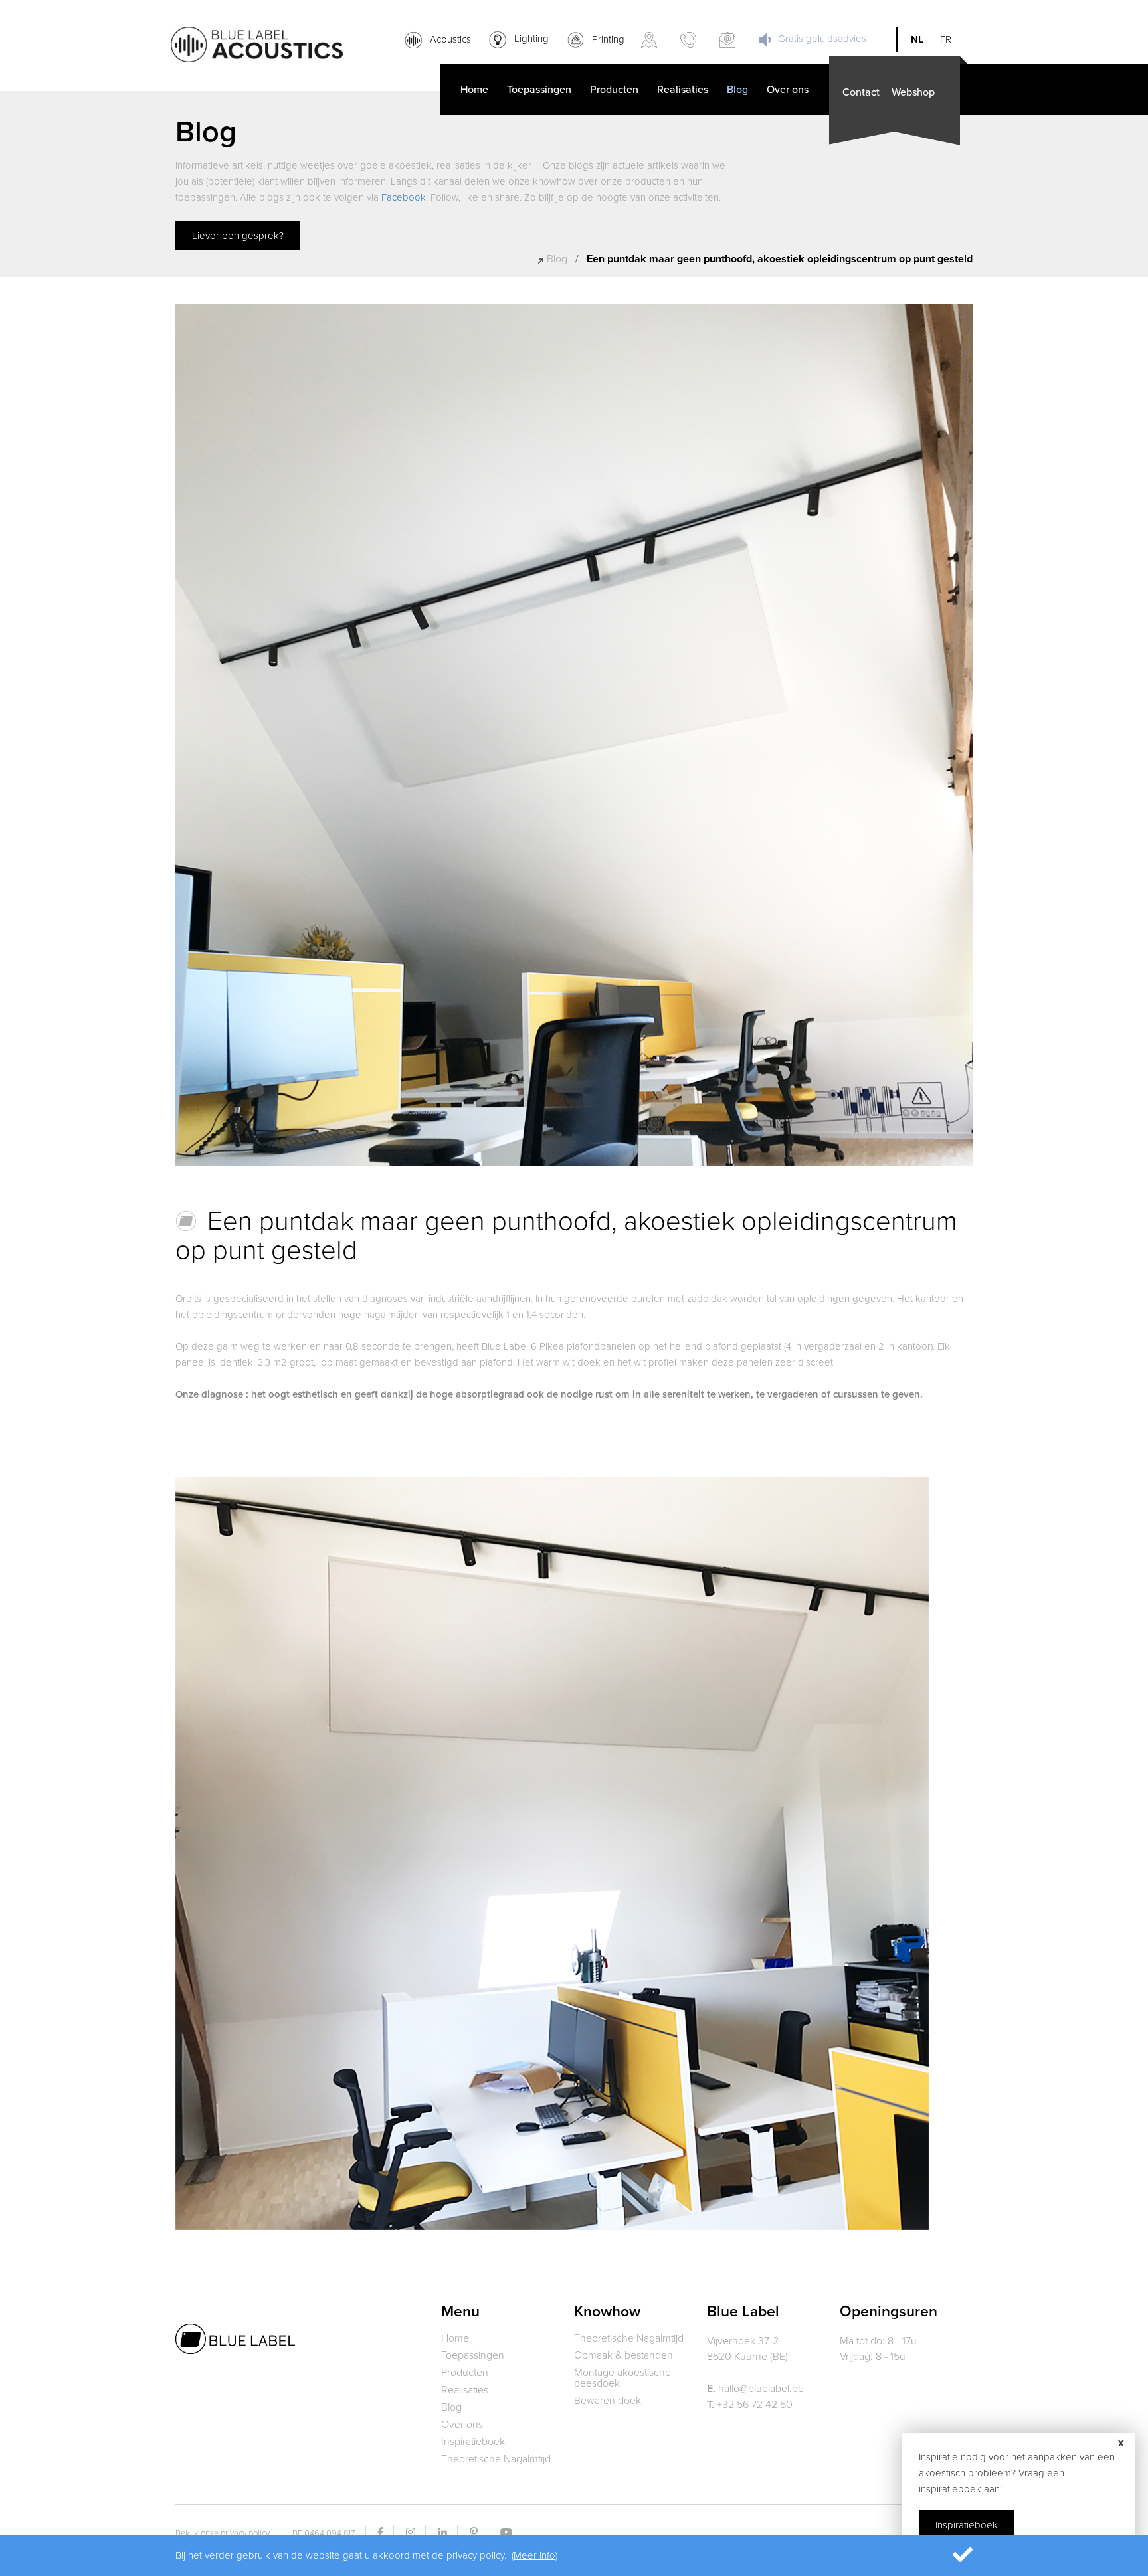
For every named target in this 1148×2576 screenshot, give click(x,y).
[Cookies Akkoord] (944, 2555)
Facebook (404, 197)
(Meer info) (534, 2555)
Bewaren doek (608, 2401)
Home (474, 90)
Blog (737, 90)
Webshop (913, 92)
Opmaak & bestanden (623, 2355)
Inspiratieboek (473, 2442)
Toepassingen (539, 90)
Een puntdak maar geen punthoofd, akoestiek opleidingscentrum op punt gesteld (780, 259)
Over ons (788, 90)
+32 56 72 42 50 (750, 2405)
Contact (861, 92)
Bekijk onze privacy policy (223, 2533)
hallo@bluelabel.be (755, 2389)
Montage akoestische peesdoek (622, 2378)
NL (917, 40)
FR (946, 40)
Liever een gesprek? (238, 236)
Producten (614, 90)
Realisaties (683, 90)
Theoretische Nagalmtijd (496, 2459)
